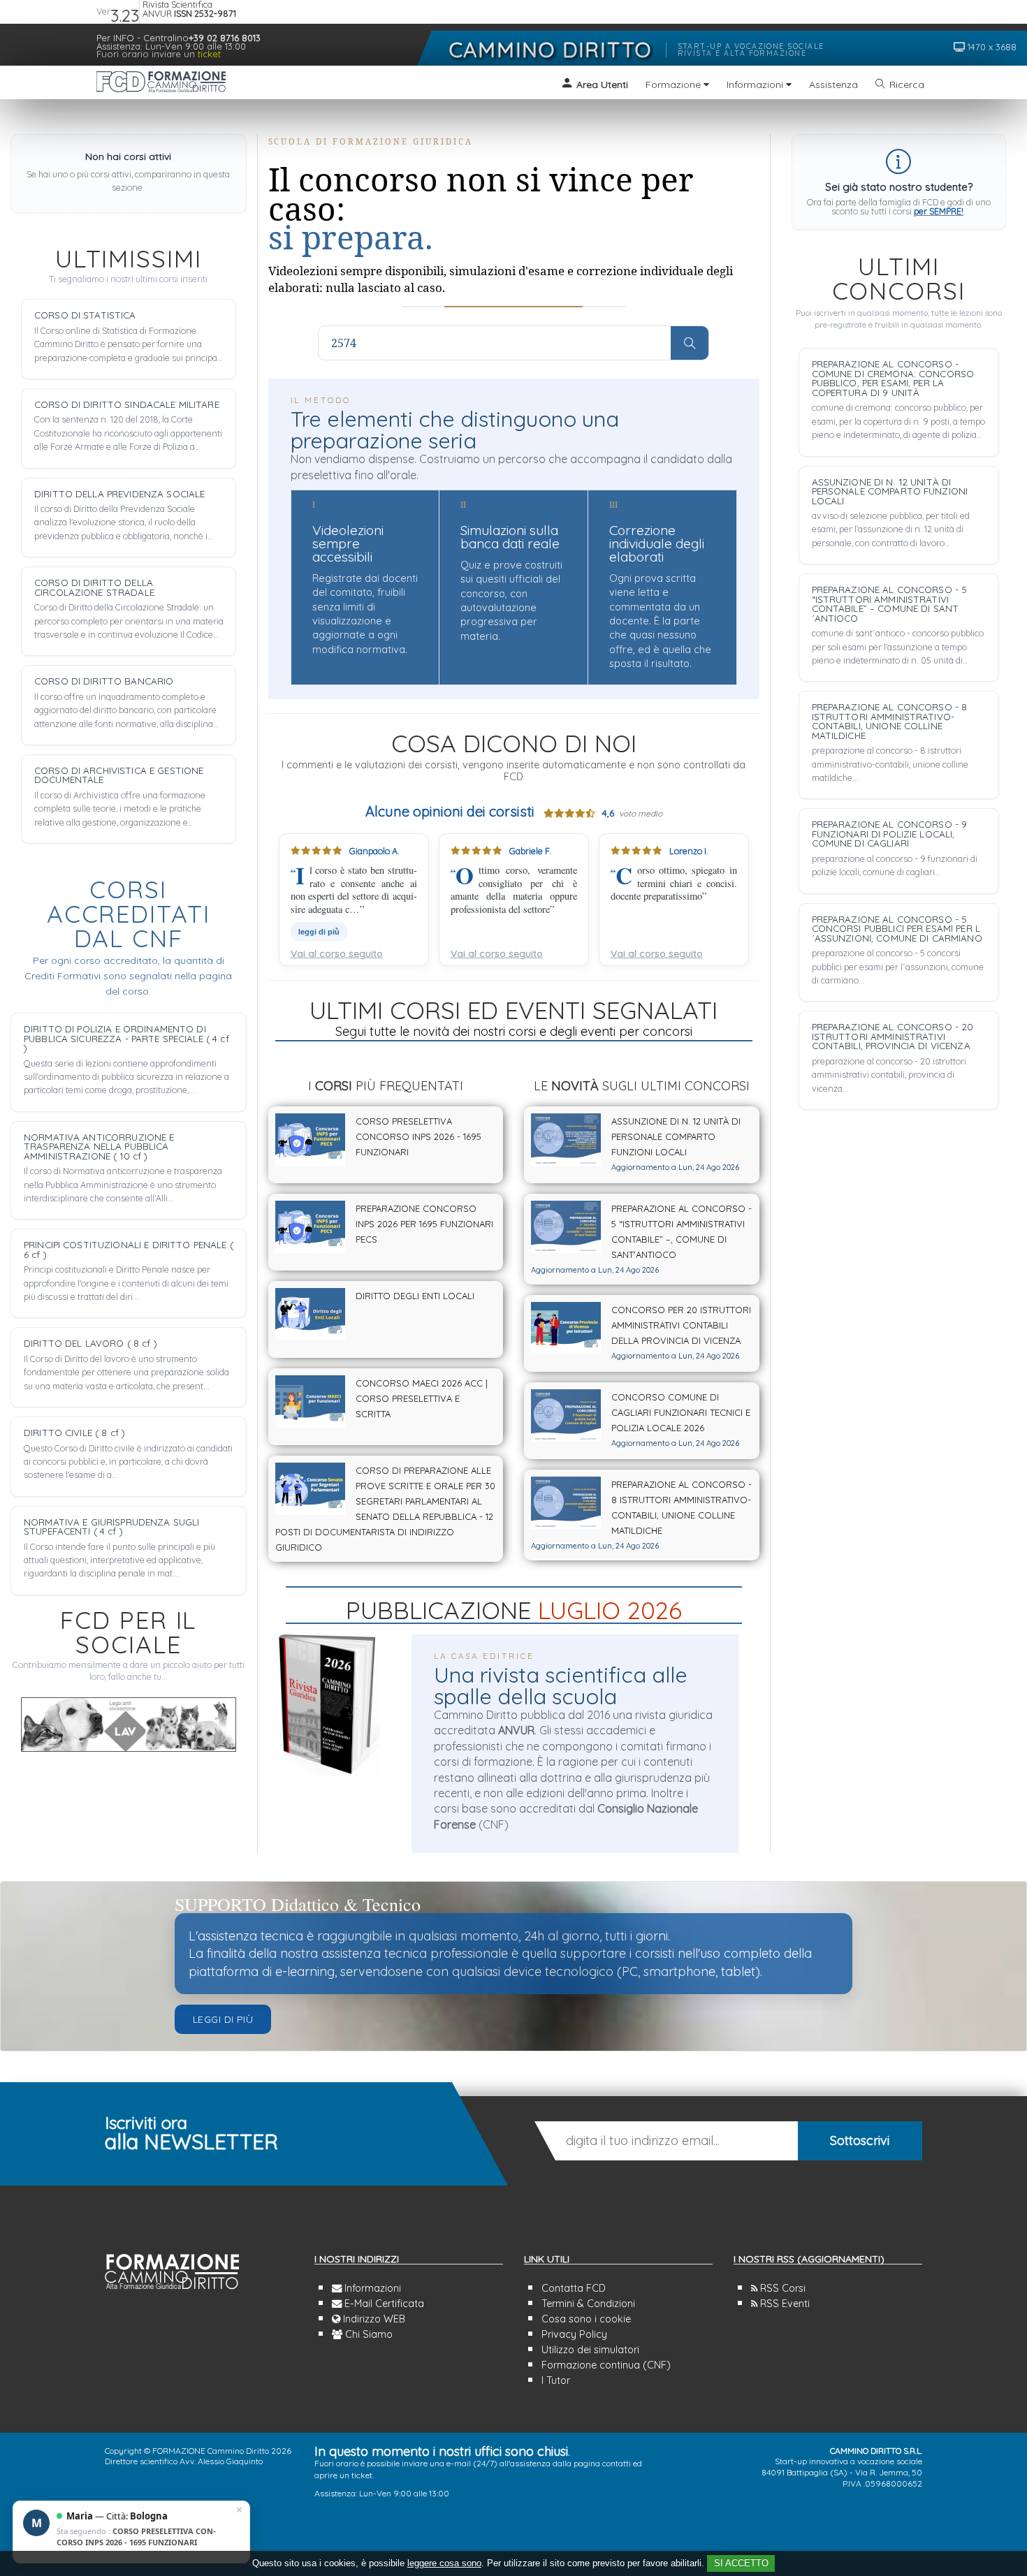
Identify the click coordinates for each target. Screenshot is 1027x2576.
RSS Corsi (781, 2288)
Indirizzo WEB (373, 2319)
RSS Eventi (784, 2304)
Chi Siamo (367, 2334)
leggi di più (319, 932)
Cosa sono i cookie (586, 2319)
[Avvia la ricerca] (690, 343)
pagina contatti (602, 2463)
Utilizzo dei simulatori (590, 2350)
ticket (209, 54)
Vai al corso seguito (337, 953)
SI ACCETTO (741, 2563)
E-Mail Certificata (383, 2304)
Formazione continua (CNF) (606, 2365)
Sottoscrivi (860, 2140)
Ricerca (907, 85)
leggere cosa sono (444, 2563)
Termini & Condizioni (588, 2304)
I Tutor (556, 2380)
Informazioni (371, 2288)
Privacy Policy (574, 2334)
